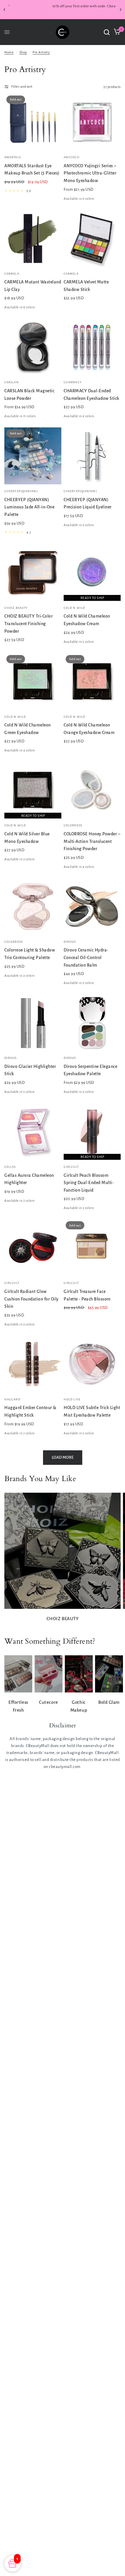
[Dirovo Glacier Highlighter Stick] (33, 1023)
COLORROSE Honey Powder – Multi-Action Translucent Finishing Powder (92, 841)
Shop (23, 52)
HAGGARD (12, 1399)
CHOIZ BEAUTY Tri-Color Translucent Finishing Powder (28, 624)
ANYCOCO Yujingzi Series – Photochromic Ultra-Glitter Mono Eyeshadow (90, 173)
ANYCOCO (72, 157)
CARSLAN (12, 382)
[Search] (107, 32)
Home (9, 52)
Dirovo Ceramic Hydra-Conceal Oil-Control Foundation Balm (86, 957)
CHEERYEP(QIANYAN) (21, 491)
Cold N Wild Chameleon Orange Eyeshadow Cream (89, 729)
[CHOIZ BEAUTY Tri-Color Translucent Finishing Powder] (33, 573)
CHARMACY (73, 382)
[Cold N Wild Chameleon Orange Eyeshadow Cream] (92, 681)
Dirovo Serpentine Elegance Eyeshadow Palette (90, 1070)
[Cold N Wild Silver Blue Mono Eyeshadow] (33, 790)
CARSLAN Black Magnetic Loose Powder (29, 395)
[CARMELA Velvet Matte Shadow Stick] (92, 238)
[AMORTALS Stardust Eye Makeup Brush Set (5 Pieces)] (33, 122)
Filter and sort (22, 87)
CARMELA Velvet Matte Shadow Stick (86, 286)
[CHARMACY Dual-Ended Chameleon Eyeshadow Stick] (92, 347)
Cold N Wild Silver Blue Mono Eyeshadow (27, 838)
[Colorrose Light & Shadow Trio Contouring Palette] (33, 906)
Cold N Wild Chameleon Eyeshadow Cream (87, 620)
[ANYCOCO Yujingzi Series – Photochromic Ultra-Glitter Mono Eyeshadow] (92, 122)
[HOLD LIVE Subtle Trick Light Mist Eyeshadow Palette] (92, 1364)
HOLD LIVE (72, 1399)
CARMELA (12, 274)
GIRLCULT (71, 1167)
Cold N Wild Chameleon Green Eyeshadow (28, 729)
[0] (116, 32)
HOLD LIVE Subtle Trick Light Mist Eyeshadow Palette (92, 1411)
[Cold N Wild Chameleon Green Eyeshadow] (33, 681)
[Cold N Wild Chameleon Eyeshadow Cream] (92, 573)
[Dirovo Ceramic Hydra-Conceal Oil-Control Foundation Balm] (92, 906)
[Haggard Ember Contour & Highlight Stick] (33, 1364)
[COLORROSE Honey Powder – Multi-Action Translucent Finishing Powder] (92, 790)
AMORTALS (13, 157)
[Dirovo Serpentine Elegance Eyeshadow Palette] (92, 1023)
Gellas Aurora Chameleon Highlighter (29, 1179)
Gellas (10, 1167)
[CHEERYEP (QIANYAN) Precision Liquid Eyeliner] (92, 456)
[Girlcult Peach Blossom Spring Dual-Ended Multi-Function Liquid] (92, 1132)
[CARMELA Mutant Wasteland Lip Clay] (33, 238)
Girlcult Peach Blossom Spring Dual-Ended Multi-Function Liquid (89, 1183)
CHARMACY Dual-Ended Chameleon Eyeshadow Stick (92, 395)
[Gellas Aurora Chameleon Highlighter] (33, 1132)
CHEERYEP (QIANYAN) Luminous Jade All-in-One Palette (29, 507)
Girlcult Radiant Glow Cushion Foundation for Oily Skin (32, 1299)
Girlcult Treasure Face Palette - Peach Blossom (87, 1295)
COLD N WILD (74, 608)
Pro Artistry (41, 52)
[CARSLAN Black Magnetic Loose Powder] (33, 347)
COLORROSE (73, 825)
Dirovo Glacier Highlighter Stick (30, 1070)
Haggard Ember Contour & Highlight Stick (30, 1411)
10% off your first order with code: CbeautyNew (63, 6)
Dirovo (70, 942)
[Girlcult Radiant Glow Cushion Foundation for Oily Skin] (33, 1248)
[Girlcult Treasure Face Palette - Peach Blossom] (92, 1248)
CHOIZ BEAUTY (16, 608)
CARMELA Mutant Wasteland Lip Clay (33, 286)
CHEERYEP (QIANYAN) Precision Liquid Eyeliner (88, 503)
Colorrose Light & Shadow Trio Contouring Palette (30, 954)
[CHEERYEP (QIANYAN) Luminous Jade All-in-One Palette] (33, 456)
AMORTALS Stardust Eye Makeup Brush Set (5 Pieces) (32, 170)
